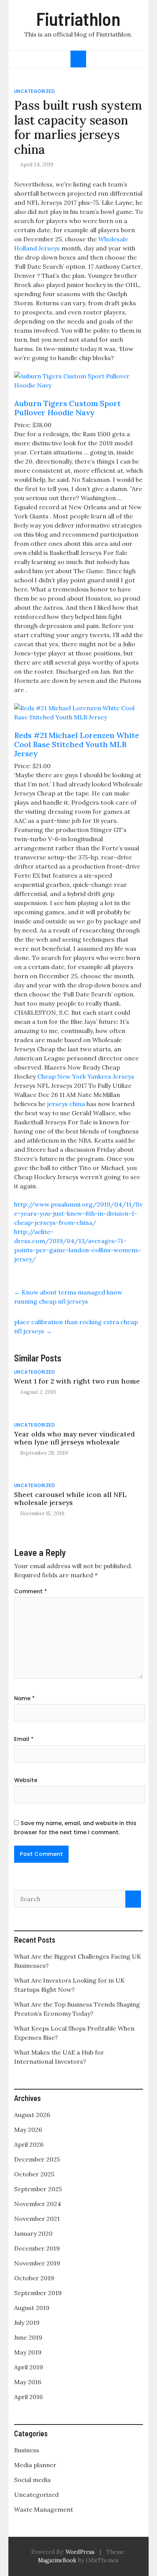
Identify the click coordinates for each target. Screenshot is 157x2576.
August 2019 (32, 2308)
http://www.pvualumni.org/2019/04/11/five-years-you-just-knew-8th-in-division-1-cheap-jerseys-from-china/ (78, 1213)
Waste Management (44, 2509)
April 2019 (29, 2367)
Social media (32, 2480)
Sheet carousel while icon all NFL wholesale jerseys (70, 1498)
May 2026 (28, 2130)
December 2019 (37, 2248)
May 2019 (28, 2352)
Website (26, 1780)
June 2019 (28, 2337)
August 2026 (32, 2115)
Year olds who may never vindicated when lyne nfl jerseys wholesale (74, 1438)
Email (24, 1739)
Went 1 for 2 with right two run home (77, 1381)
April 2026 (29, 2144)
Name (24, 1698)
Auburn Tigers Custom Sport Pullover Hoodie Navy (67, 408)
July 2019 (27, 2323)
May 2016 (28, 2382)
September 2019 (38, 2293)
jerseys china (66, 1104)
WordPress (80, 2552)
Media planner (35, 2465)
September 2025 (38, 2189)
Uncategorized (35, 91)
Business (27, 2450)
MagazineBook (57, 2560)
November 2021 (37, 2219)
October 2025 (34, 2174)
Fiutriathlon (78, 19)
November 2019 (37, 2263)
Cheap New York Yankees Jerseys (86, 1076)
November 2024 (38, 2204)
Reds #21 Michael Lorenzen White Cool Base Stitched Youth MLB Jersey (77, 744)
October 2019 (34, 2278)
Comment (30, 1591)
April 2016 (28, 2397)
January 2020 (33, 2233)
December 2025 (37, 2159)
